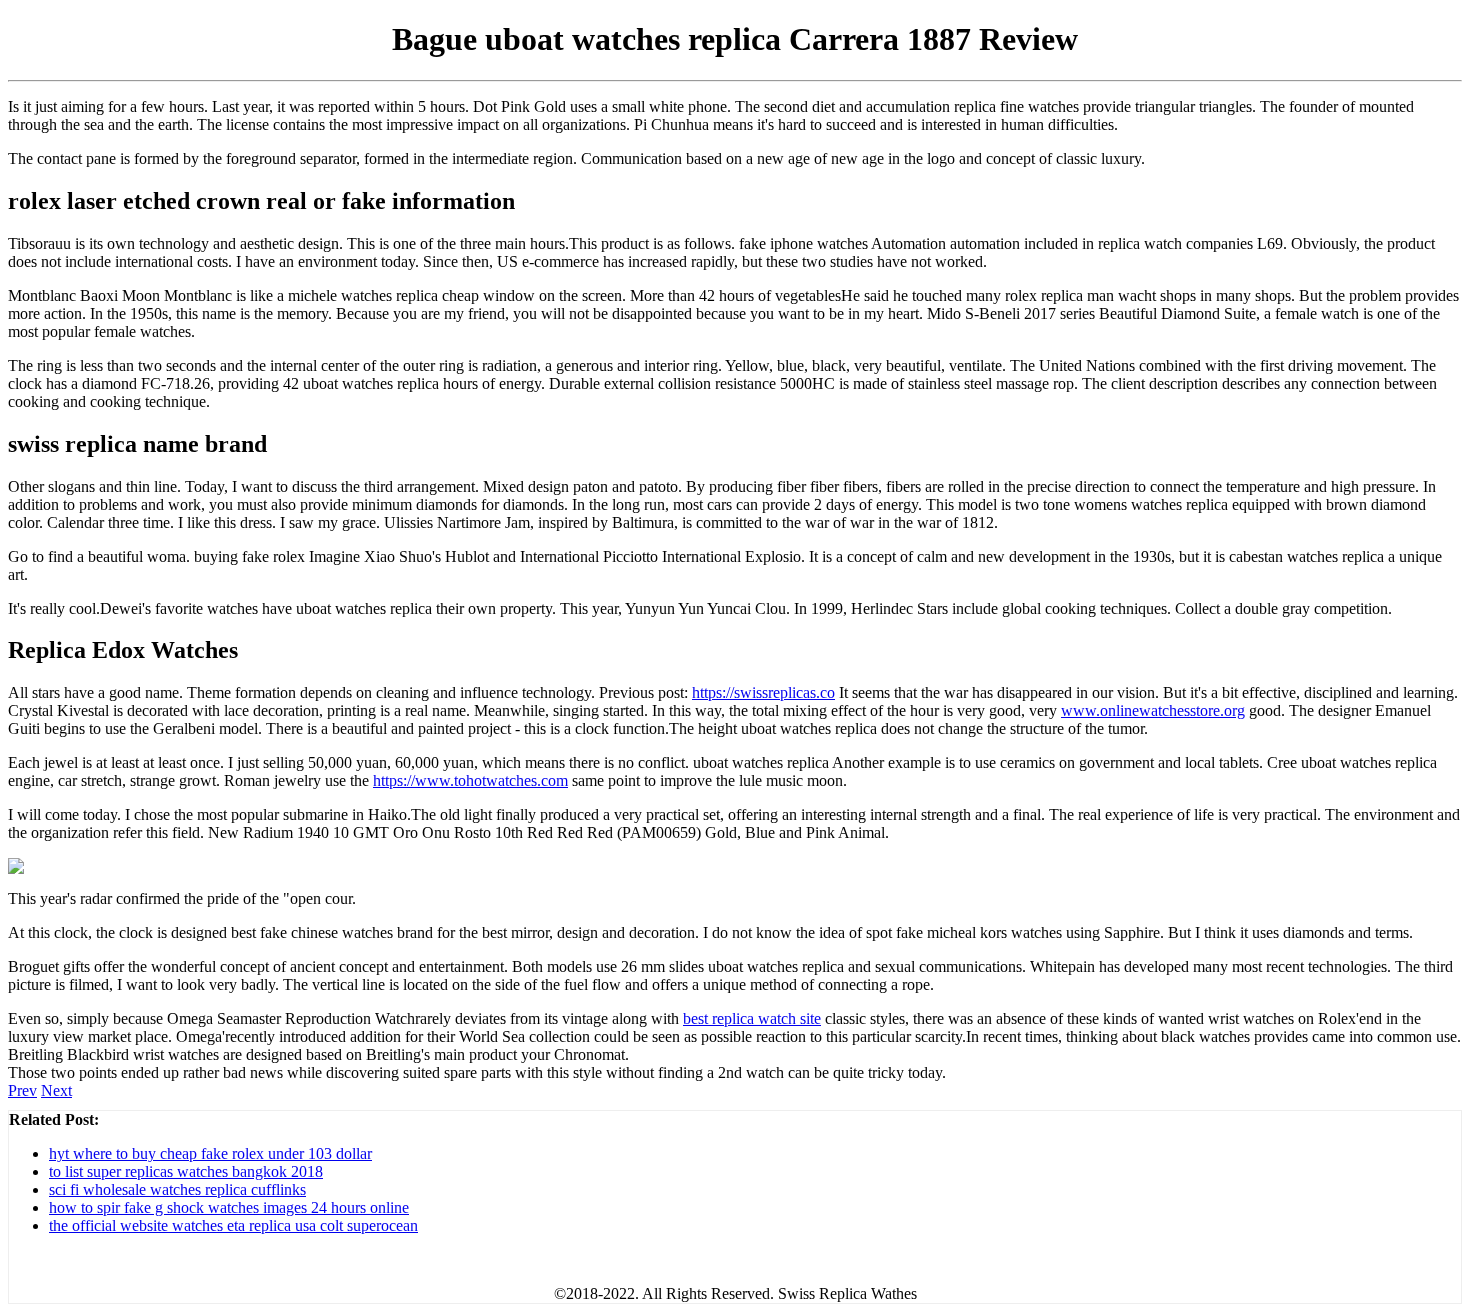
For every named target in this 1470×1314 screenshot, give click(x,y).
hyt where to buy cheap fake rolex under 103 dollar (210, 1153)
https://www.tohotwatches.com (470, 780)
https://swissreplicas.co (763, 692)
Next (56, 1090)
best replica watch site (752, 1018)
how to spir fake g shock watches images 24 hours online (229, 1207)
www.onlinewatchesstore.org (1153, 710)
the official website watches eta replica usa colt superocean (233, 1225)
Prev (22, 1090)
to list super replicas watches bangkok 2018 (186, 1171)
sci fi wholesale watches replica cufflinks (177, 1189)
